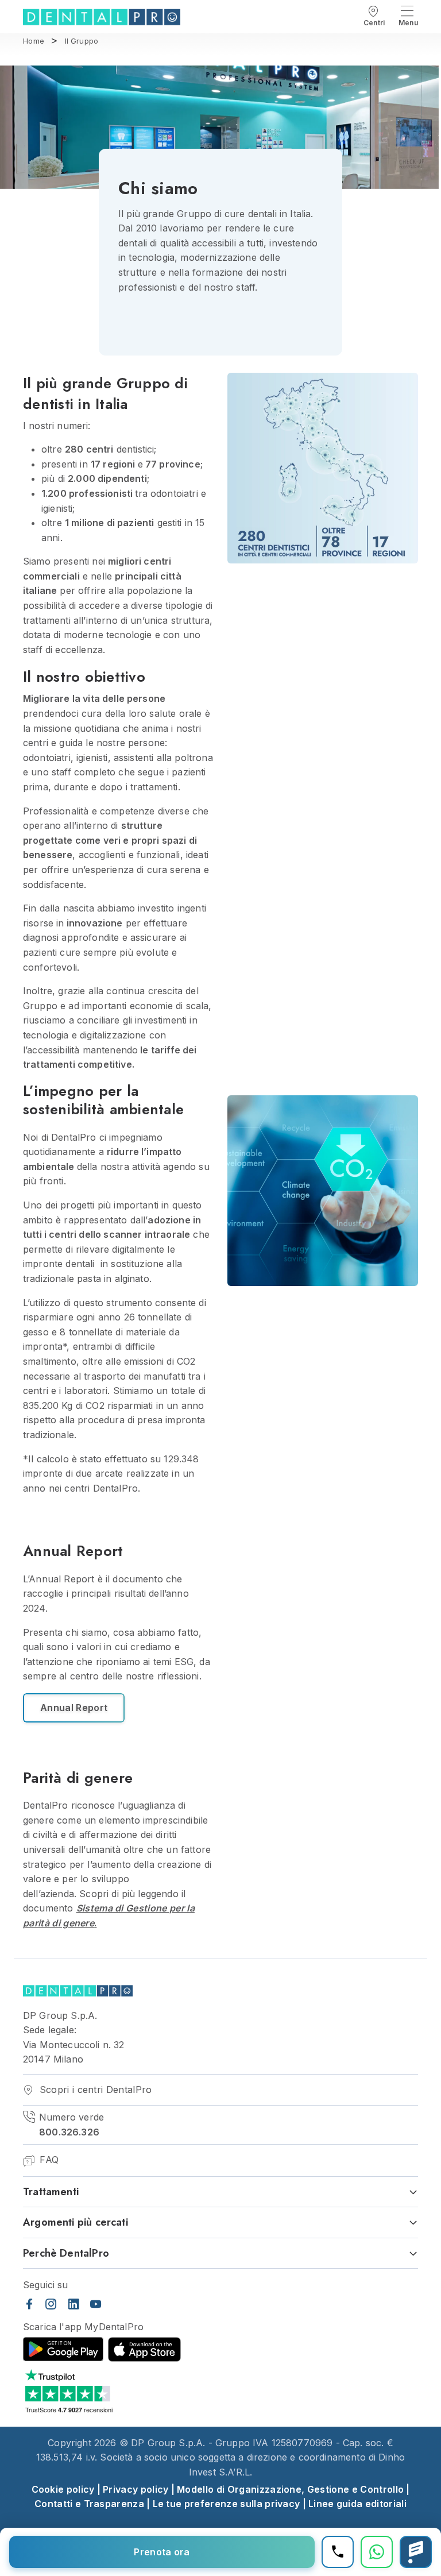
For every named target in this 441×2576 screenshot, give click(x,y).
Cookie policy (63, 2489)
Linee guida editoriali (357, 2504)
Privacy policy (136, 2489)
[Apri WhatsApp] (377, 2552)
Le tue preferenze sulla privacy (227, 2504)
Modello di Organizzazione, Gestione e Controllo (290, 2489)
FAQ (48, 2160)
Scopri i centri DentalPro (94, 2090)
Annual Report (74, 1708)
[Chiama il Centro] (338, 2552)
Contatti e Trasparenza (89, 2504)
